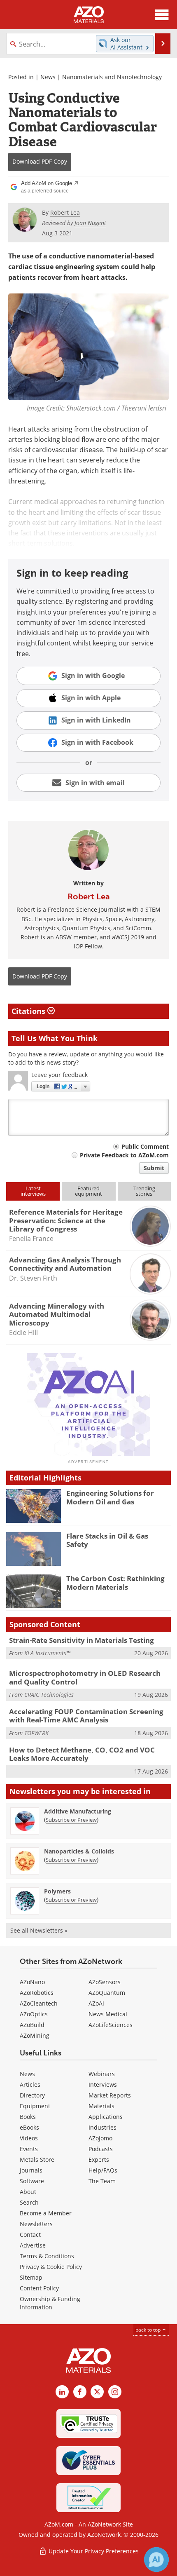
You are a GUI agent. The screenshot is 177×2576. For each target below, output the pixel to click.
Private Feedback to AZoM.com (124, 1155)
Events (29, 2149)
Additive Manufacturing (78, 1811)
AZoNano (32, 1982)
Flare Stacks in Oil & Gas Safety (107, 1540)
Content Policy (39, 2288)
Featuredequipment (88, 1191)
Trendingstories (144, 1191)
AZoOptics (34, 2014)
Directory (32, 2095)
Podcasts (101, 2149)
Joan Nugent (90, 223)
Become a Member (46, 2213)
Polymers (57, 1891)
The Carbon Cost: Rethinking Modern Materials (115, 1582)
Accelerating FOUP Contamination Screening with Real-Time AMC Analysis (86, 1716)
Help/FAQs (103, 2170)
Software (32, 2181)
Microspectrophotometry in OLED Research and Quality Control (85, 1677)
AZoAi (96, 2003)
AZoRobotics (37, 1993)
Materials (101, 2106)
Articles (30, 2084)
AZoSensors (105, 1982)
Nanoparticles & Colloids (79, 1851)
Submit (154, 1168)
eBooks (29, 2127)
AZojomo (100, 2138)
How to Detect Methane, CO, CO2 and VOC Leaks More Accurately (82, 1754)
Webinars (102, 2074)
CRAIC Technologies (49, 1695)
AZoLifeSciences (111, 2025)
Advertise (33, 2245)
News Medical (108, 2014)
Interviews (103, 2084)
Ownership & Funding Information (50, 2303)
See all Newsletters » (39, 1930)
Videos (29, 2138)
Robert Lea (89, 896)
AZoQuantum (107, 1993)
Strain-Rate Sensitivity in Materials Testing (82, 1640)
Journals (31, 2170)
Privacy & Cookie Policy (51, 2267)
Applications (106, 2117)
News (48, 77)
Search (29, 2202)
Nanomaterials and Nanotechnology (112, 77)
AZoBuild (32, 2025)
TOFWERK (36, 1733)
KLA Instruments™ (47, 1653)
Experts (99, 2160)
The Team (102, 2181)
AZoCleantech (39, 2003)
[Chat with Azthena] (156, 2560)
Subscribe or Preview (71, 1820)
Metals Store (37, 2160)
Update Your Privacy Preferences (93, 2551)
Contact (30, 2235)
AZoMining (35, 2035)
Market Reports (110, 2095)
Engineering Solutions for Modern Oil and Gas (110, 1497)
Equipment (35, 2106)
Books (28, 2117)
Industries (102, 2127)
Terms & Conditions (47, 2256)
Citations (29, 1011)
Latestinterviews (33, 1191)
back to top (149, 2330)
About (28, 2192)
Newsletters (36, 2224)
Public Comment (145, 1146)
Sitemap (31, 2277)
